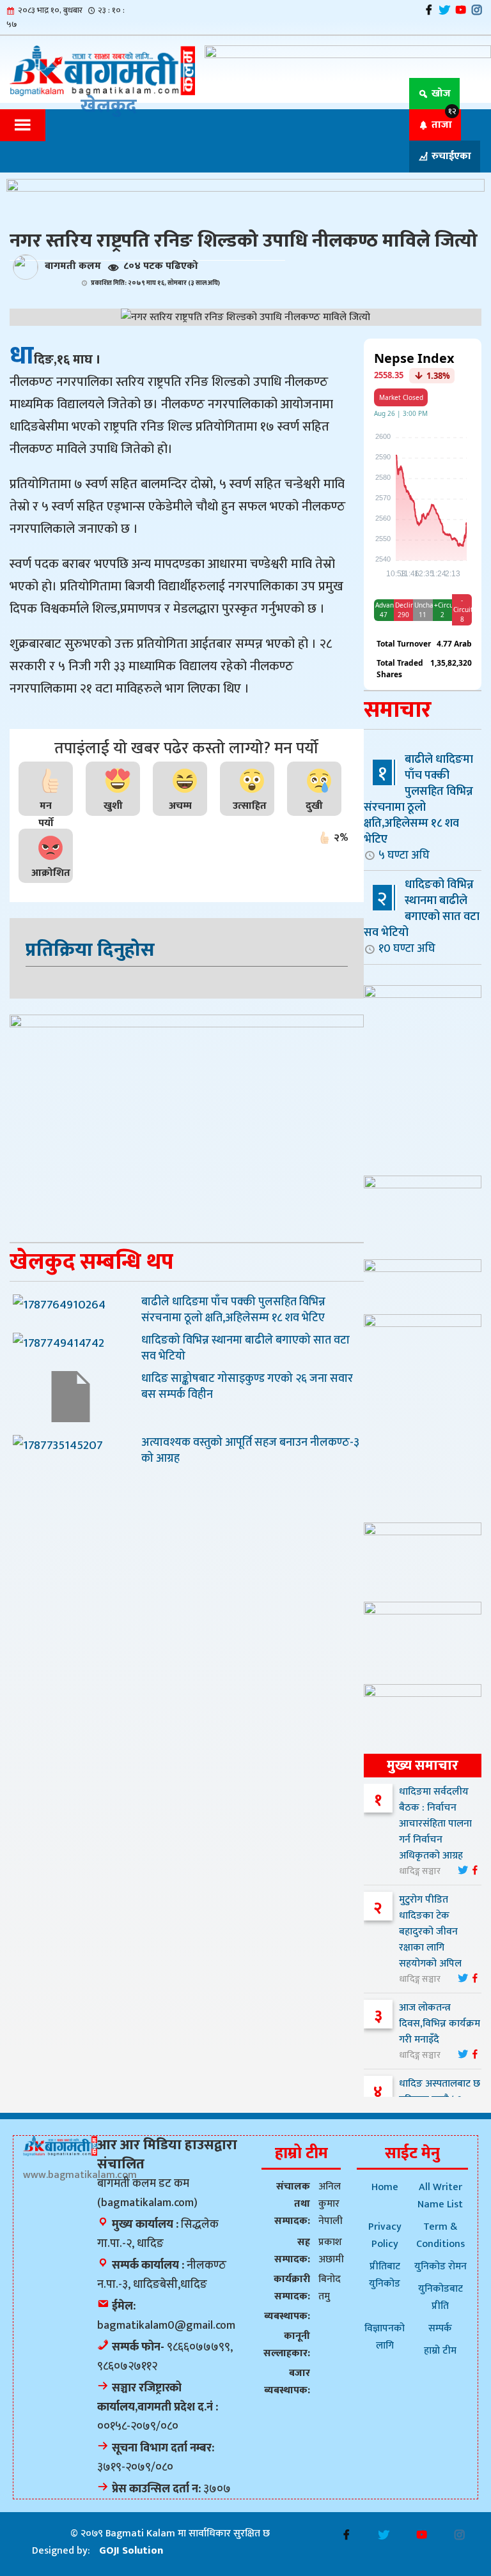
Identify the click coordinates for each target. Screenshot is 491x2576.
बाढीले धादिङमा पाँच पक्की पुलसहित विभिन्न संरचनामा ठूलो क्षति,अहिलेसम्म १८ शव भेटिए (418, 807)
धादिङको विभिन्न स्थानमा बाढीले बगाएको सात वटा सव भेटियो (422, 916)
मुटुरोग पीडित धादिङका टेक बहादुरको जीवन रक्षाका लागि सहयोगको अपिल (430, 1932)
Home (385, 2187)
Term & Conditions (440, 2235)
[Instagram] (477, 10)
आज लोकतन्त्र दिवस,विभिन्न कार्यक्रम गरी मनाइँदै (440, 2024)
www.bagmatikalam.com (80, 2175)
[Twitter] (445, 10)
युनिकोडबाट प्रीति (440, 2297)
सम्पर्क (440, 2328)
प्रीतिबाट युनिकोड (385, 2275)
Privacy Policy (385, 2235)
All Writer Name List (440, 2196)
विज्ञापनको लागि (385, 2337)
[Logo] (60, 2145)
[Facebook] (429, 10)
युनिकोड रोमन (440, 2266)
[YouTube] (461, 10)
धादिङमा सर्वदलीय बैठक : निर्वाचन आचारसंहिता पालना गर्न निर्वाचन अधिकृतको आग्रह (435, 1824)
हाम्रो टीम (440, 2351)
